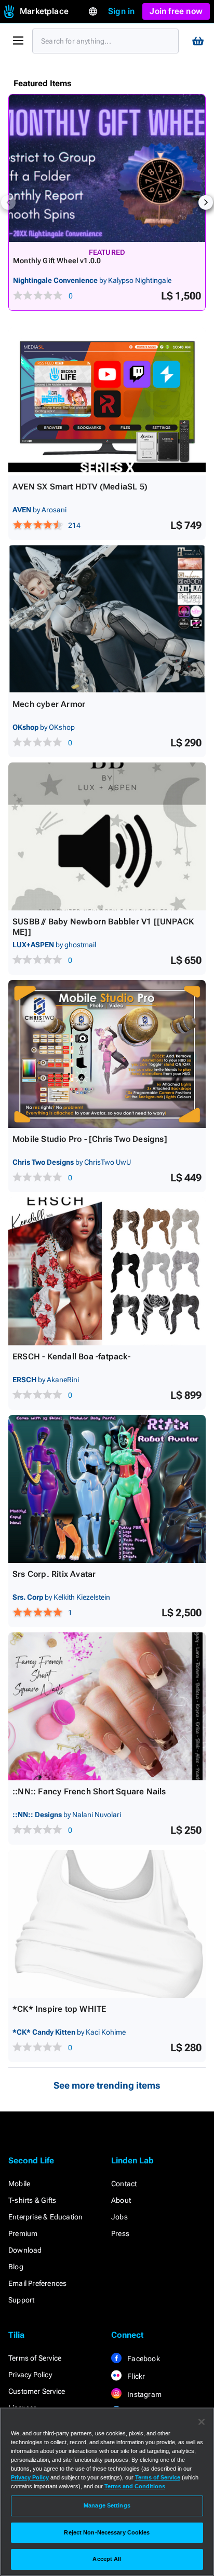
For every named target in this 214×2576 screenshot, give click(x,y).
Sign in (121, 11)
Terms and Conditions (135, 2486)
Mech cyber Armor (49, 704)
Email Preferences (37, 2283)
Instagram (144, 2394)
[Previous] (8, 202)
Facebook (143, 2359)
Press (120, 2233)
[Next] (206, 202)
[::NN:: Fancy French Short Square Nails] (107, 1706)
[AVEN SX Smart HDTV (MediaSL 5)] (107, 401)
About (121, 2200)
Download (25, 2250)
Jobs (119, 2217)
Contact (124, 2184)
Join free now (176, 11)
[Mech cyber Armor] (107, 619)
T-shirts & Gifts (32, 2200)
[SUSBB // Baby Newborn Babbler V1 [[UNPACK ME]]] (107, 836)
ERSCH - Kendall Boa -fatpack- (71, 1357)
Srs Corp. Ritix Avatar (54, 1574)
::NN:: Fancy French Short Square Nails (89, 1791)
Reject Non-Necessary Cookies (107, 2532)
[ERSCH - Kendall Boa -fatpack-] (107, 1271)
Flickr (135, 2376)
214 (74, 525)
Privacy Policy (30, 2375)
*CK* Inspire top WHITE (59, 2009)
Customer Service (37, 2391)
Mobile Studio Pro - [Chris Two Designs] (90, 1139)
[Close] (202, 2422)
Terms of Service (35, 2358)
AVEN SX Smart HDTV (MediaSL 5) (80, 487)
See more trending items (107, 2085)
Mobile (19, 2184)
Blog (16, 2267)
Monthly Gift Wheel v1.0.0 (57, 261)
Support (21, 2300)
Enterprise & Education (45, 2217)
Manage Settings (107, 2505)
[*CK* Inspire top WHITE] (107, 1924)
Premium (23, 2233)
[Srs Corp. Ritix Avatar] (107, 1489)
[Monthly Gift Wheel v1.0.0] (107, 168)
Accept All (107, 2559)
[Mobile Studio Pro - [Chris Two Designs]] (107, 1054)
